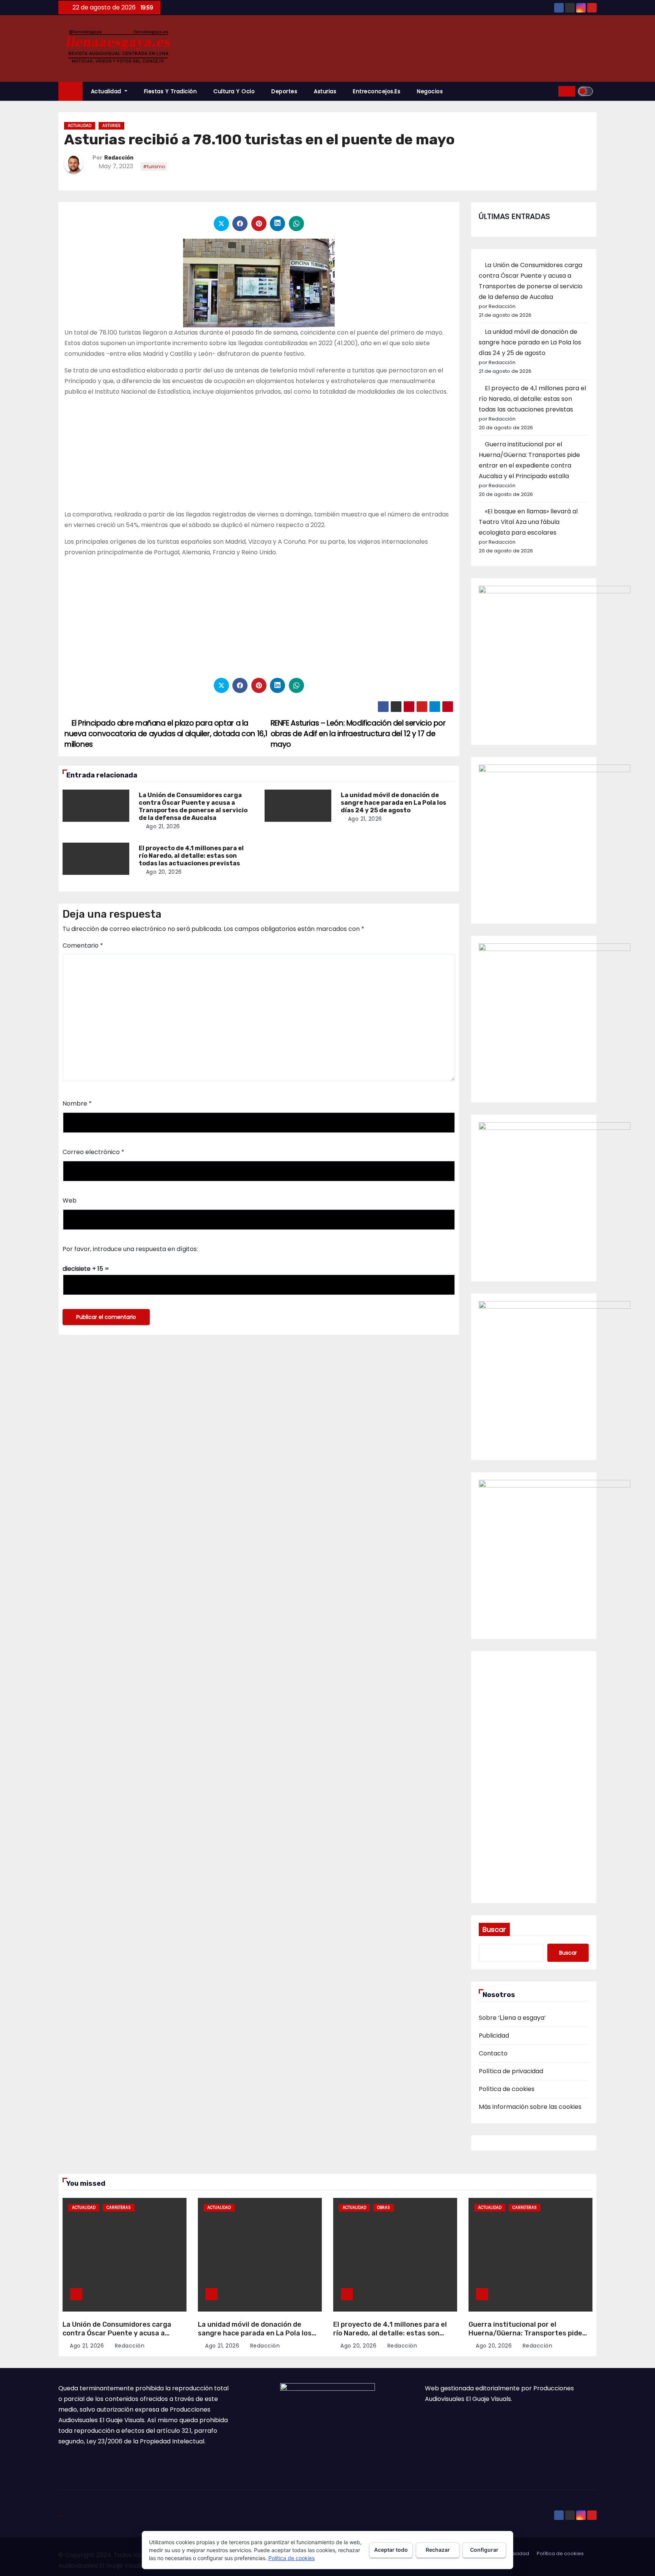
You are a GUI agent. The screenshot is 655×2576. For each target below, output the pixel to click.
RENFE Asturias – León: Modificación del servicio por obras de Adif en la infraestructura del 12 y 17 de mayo (358, 734)
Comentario (83, 945)
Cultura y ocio (234, 91)
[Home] (71, 91)
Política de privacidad (511, 2071)
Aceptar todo (391, 2550)
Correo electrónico (93, 1152)
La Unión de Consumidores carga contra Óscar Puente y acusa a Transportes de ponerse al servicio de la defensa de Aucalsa (193, 806)
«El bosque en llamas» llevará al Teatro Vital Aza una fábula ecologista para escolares (528, 522)
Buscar (494, 1929)
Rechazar (438, 2550)
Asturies (111, 126)
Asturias (325, 91)
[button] (550, 91)
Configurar (484, 2550)
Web (70, 1200)
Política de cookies (507, 2089)
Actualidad (107, 91)
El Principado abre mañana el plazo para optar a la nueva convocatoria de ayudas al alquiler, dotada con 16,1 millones (166, 734)
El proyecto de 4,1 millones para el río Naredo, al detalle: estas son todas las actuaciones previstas (191, 856)
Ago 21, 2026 (163, 826)
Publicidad (494, 2036)
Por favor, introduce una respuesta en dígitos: (130, 1249)
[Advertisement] (259, 456)
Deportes (284, 91)
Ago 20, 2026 (164, 872)
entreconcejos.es (377, 91)
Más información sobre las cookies (530, 2107)
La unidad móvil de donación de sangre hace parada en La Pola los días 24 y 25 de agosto (393, 803)
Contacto (493, 2053)
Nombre (77, 1103)
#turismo (154, 167)
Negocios (430, 91)
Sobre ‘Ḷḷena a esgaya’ (512, 2018)
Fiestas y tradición (171, 91)
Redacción (119, 158)
